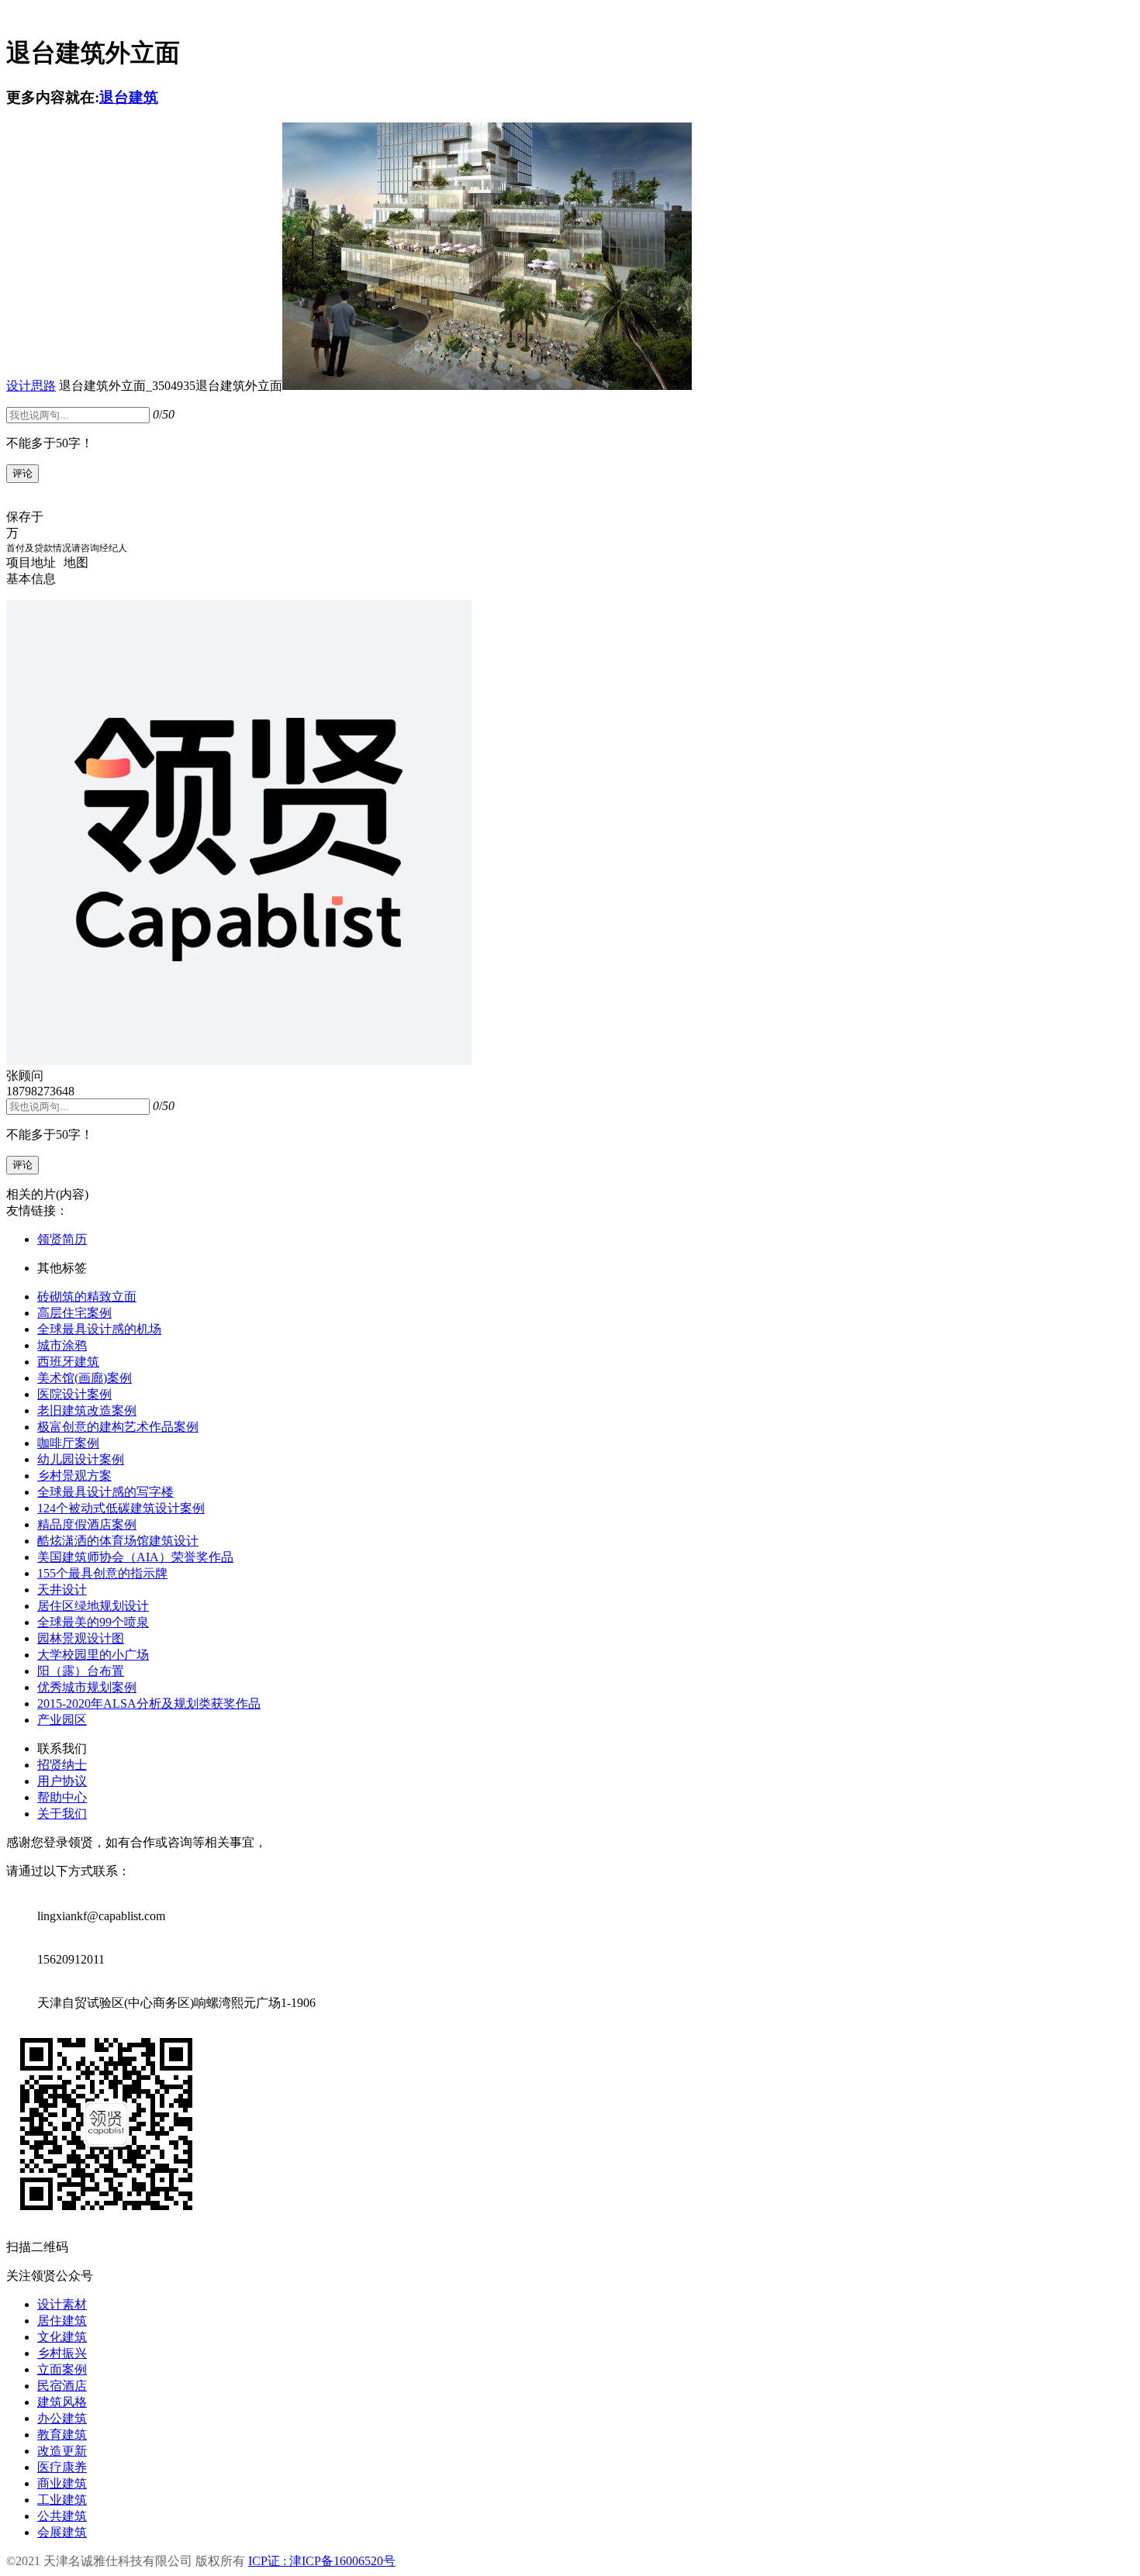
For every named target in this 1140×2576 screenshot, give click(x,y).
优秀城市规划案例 (87, 1687)
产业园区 (62, 1720)
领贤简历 (62, 1239)
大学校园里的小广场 (93, 1655)
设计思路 (31, 386)
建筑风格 (62, 2402)
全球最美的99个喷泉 (93, 1622)
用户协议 (62, 1781)
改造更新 (62, 2451)
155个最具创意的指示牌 (102, 1573)
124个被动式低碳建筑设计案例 (121, 1508)
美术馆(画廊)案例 (85, 1378)
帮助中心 (62, 1797)
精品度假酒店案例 (87, 1524)
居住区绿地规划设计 (93, 1606)
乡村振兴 (62, 2353)
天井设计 (62, 1590)
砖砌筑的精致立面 (87, 1297)
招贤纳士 (62, 1765)
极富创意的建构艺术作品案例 (118, 1427)
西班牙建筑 (68, 1362)
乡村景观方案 (74, 1476)
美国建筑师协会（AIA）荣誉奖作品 (135, 1557)
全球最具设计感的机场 (99, 1329)
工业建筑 (62, 2500)
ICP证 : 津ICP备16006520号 (322, 2561)
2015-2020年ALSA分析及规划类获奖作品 (149, 1704)
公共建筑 (62, 2516)
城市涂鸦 (62, 1345)
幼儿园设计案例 (81, 1459)
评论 (22, 473)
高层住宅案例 (74, 1313)
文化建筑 (62, 2337)
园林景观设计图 (81, 1638)
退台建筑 (129, 97)
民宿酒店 (62, 2386)
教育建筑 (62, 2435)
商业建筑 (62, 2483)
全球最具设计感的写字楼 (105, 1492)
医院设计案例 (74, 1394)
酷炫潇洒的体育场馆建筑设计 (118, 1541)
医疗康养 (62, 2467)
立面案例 (62, 2369)
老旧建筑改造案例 (87, 1410)
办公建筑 (62, 2418)
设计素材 (62, 2304)
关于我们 (62, 1814)
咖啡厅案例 (68, 1443)
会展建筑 (62, 2532)
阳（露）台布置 (81, 1671)
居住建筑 (62, 2321)
